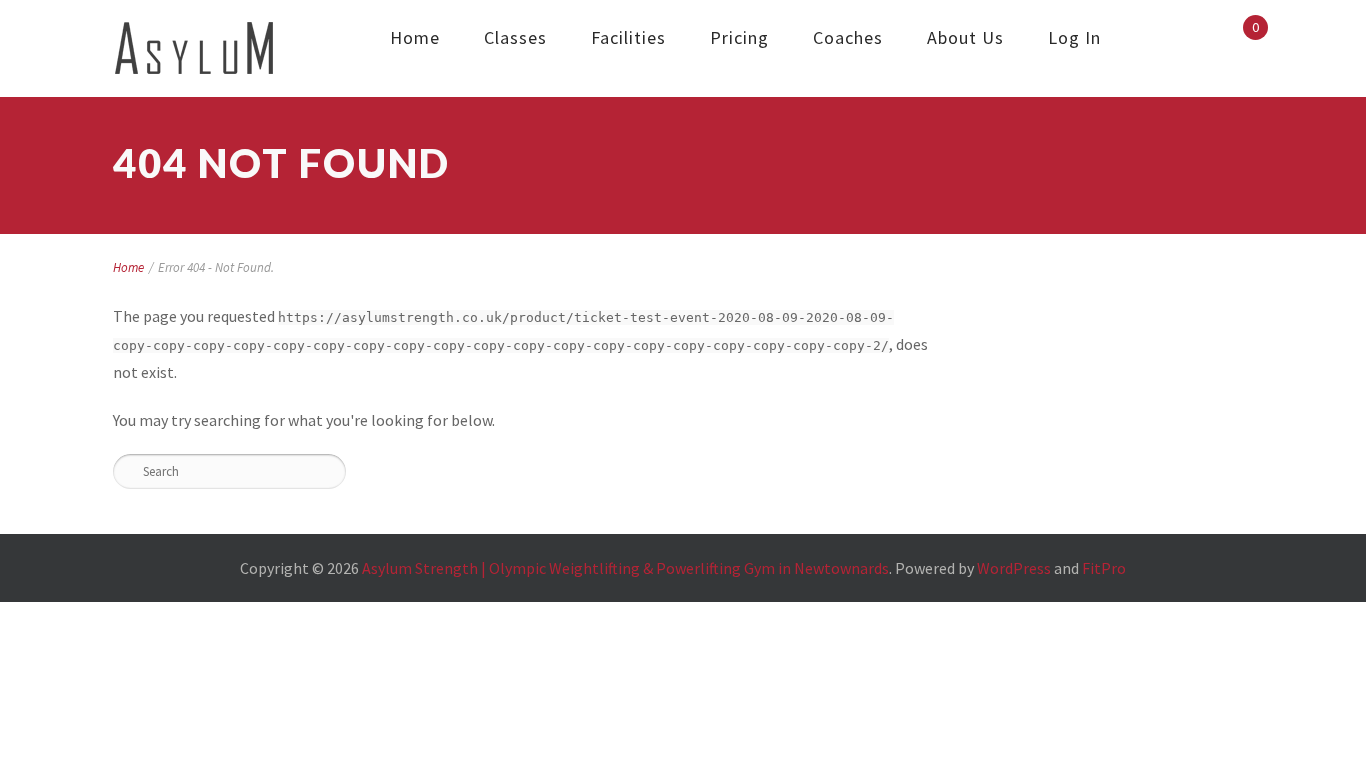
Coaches (848, 37)
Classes (515, 37)
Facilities (628, 37)
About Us (965, 37)
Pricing (739, 37)
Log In (1074, 37)
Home (415, 37)
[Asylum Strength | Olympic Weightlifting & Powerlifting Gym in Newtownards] (194, 48)
